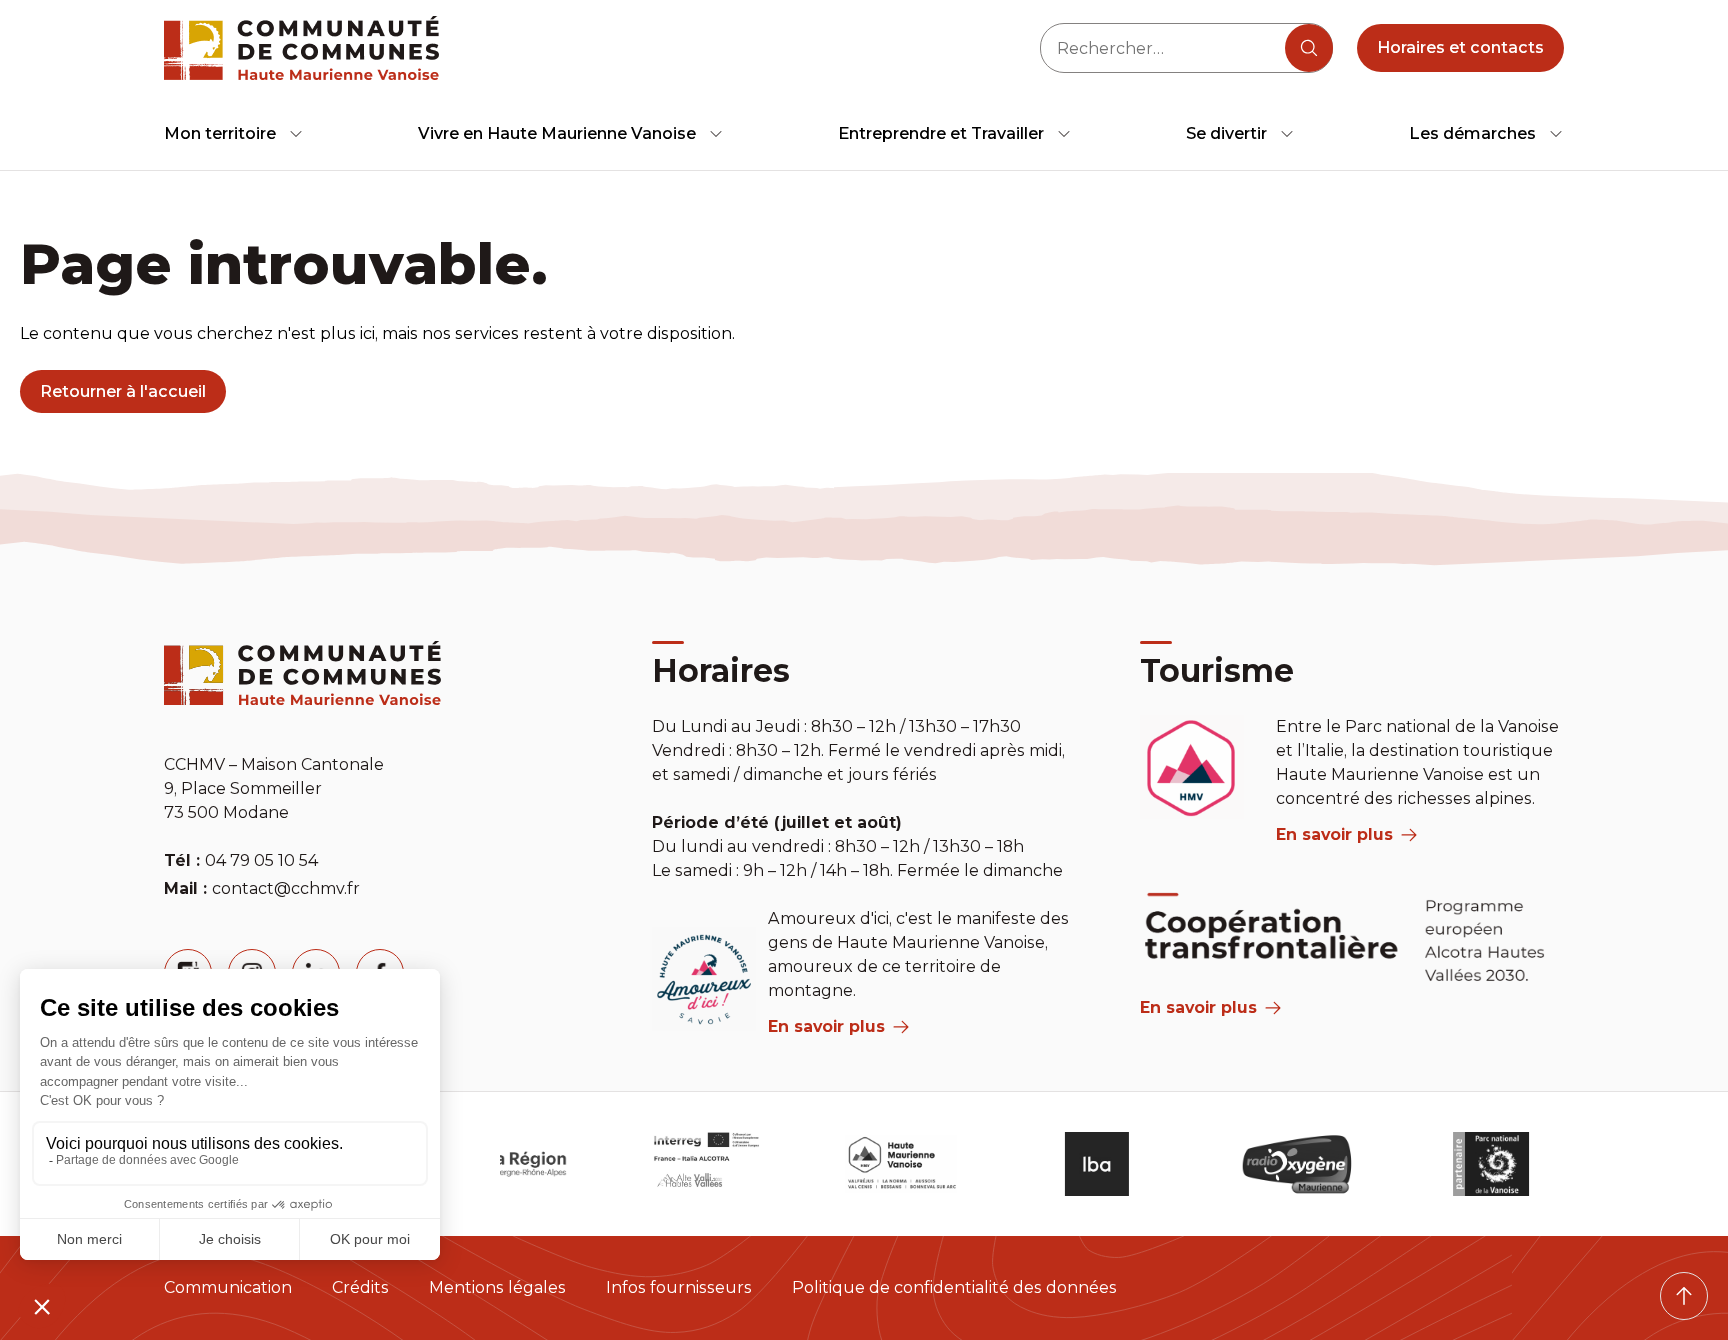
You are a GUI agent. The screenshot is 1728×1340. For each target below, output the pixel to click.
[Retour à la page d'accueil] (301, 48)
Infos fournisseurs (679, 1287)
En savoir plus (826, 1026)
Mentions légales (497, 1287)
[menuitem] (234, 133)
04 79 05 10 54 (261, 860)
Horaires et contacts (1460, 47)
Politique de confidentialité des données (954, 1287)
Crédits (360, 1287)
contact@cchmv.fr (286, 888)
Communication (228, 1287)
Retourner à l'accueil (123, 391)
